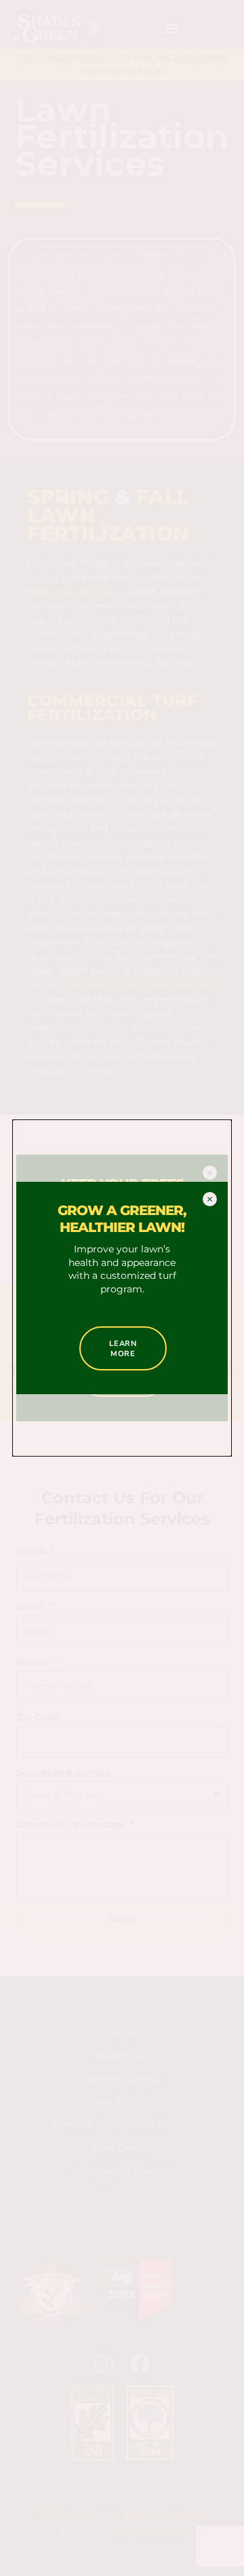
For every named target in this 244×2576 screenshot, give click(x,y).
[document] (122, 1288)
